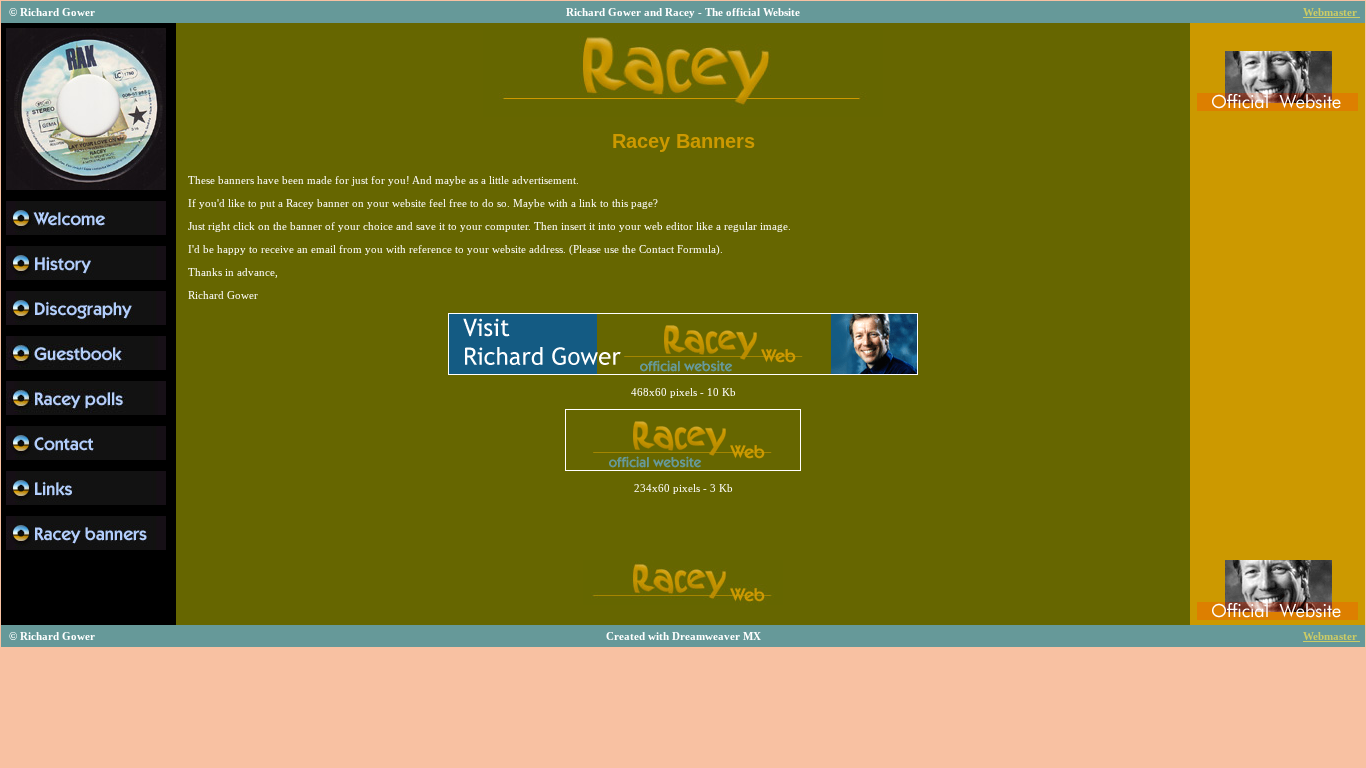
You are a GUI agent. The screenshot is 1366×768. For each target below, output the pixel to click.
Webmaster (1331, 12)
